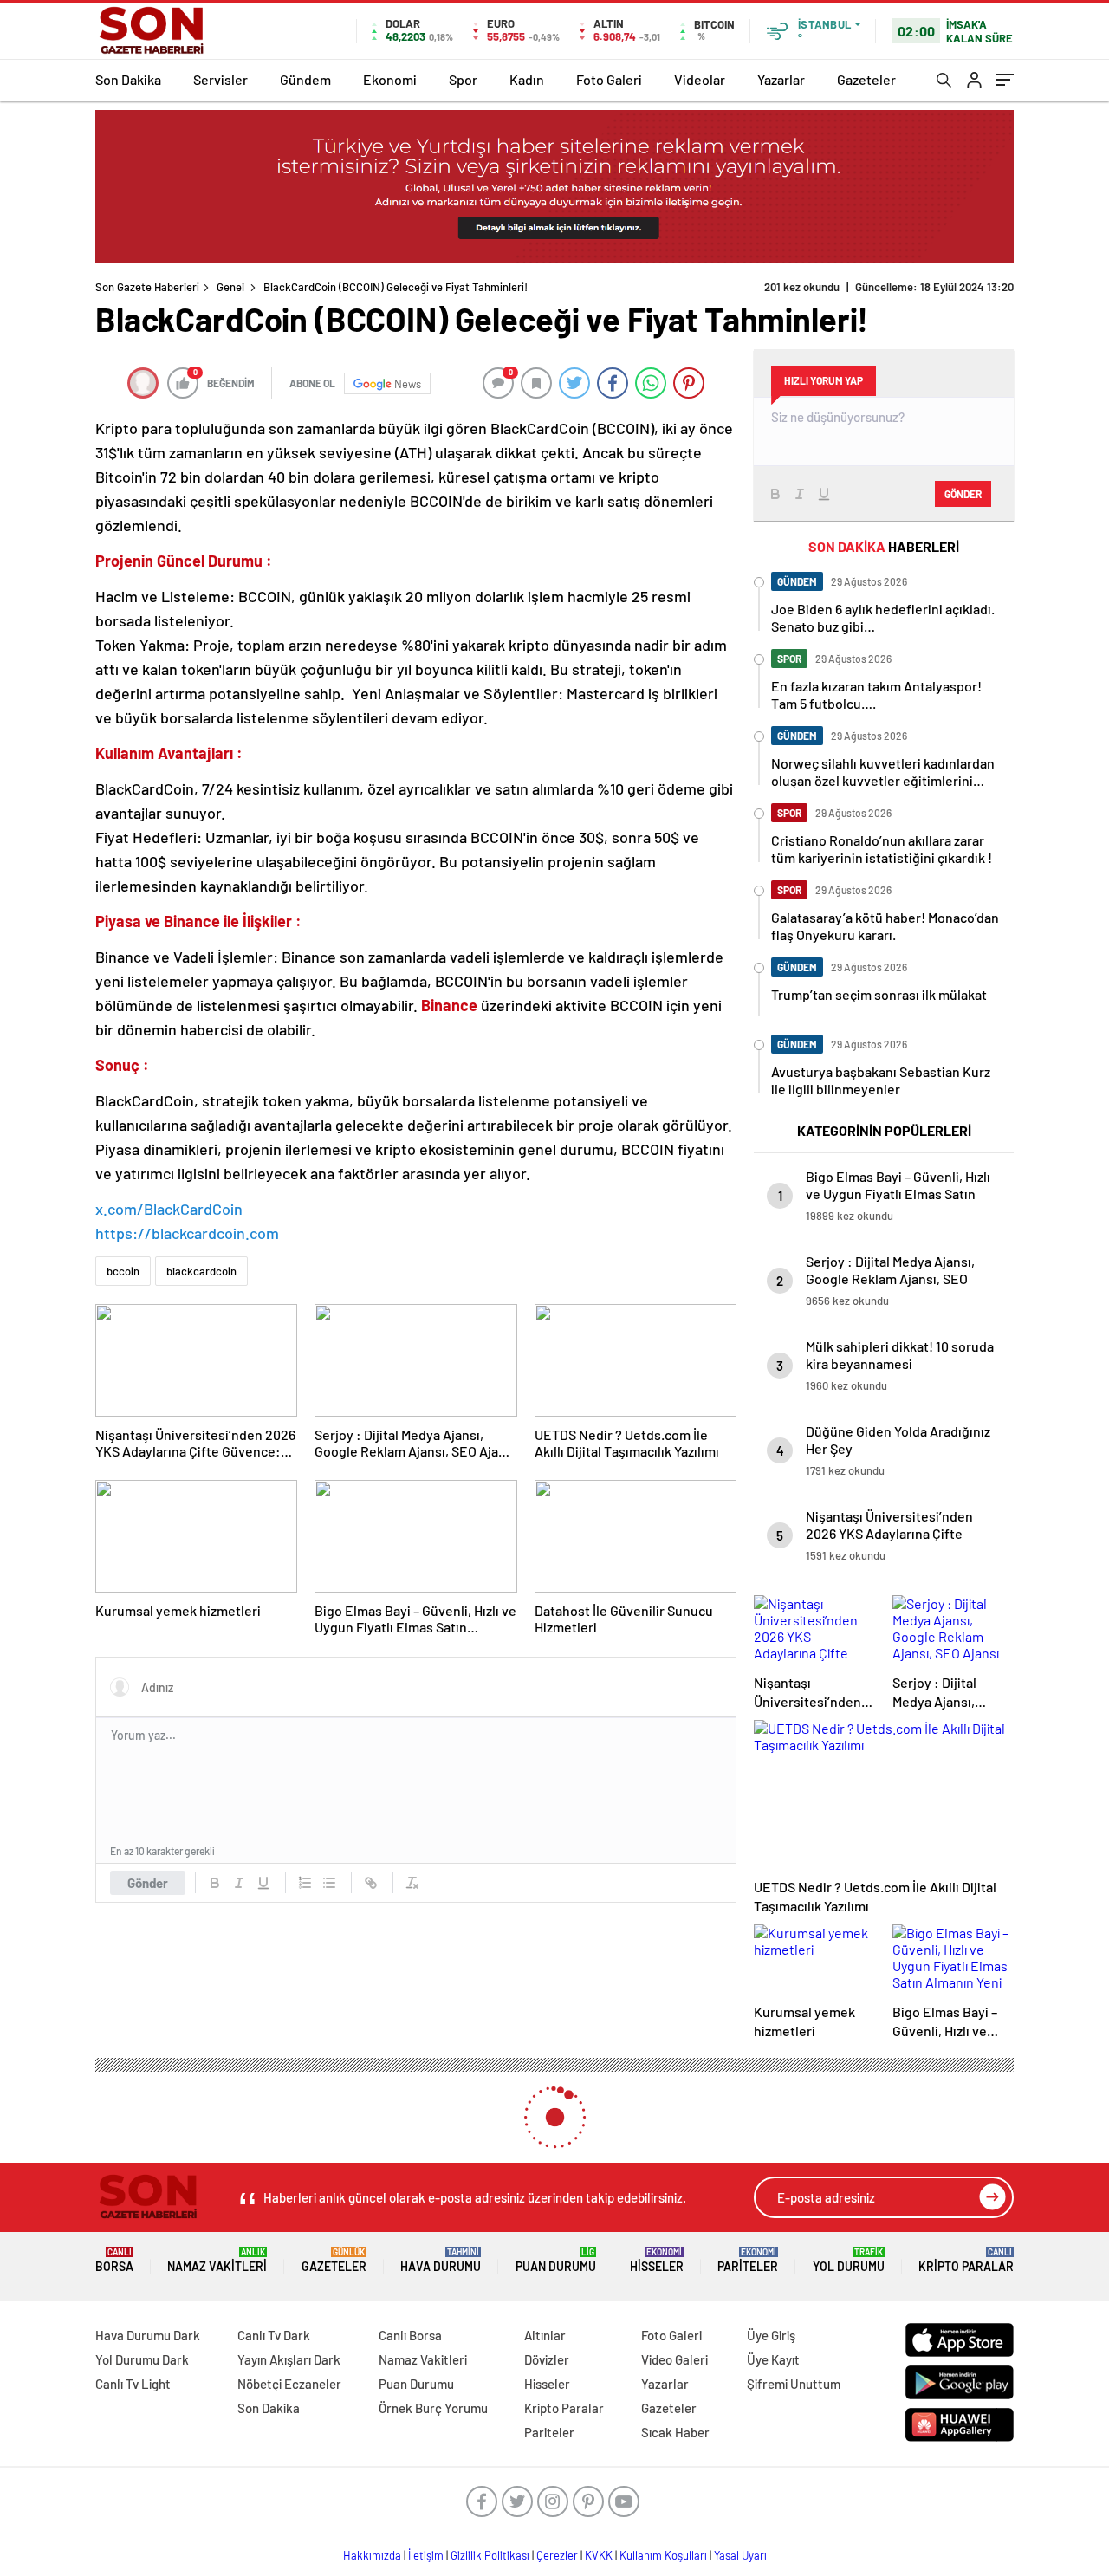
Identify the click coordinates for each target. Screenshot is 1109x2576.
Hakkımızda (372, 2555)
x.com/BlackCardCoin (169, 1209)
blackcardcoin (201, 1271)
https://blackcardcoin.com (187, 1233)
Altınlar (545, 2335)
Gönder (148, 1883)
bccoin (123, 1271)
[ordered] (305, 1883)
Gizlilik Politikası (490, 2555)
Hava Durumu (441, 2260)
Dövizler (547, 2359)
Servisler (221, 79)
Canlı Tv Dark (274, 2335)
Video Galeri (674, 2359)
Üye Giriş (771, 2335)
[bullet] (329, 1883)
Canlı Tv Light (133, 2384)
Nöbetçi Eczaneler (289, 2384)
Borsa (114, 2260)
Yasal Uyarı (740, 2555)
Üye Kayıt (773, 2359)
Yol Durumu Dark (142, 2359)
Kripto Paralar (966, 2260)
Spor (463, 79)
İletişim (426, 2555)
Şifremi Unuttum (794, 2384)
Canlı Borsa (410, 2335)
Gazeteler (866, 79)
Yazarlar (781, 79)
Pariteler (748, 2260)
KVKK (599, 2555)
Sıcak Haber (675, 2432)
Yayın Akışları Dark (289, 2359)
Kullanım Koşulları (663, 2555)
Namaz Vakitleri (217, 2260)
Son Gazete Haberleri (147, 287)
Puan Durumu (556, 2260)
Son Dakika (128, 79)
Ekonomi (390, 79)
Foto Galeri (609, 79)
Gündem (305, 79)
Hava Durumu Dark (148, 2335)
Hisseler (657, 2260)
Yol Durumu (849, 2260)
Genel (230, 287)
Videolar (700, 79)
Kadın (527, 79)
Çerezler (557, 2555)
